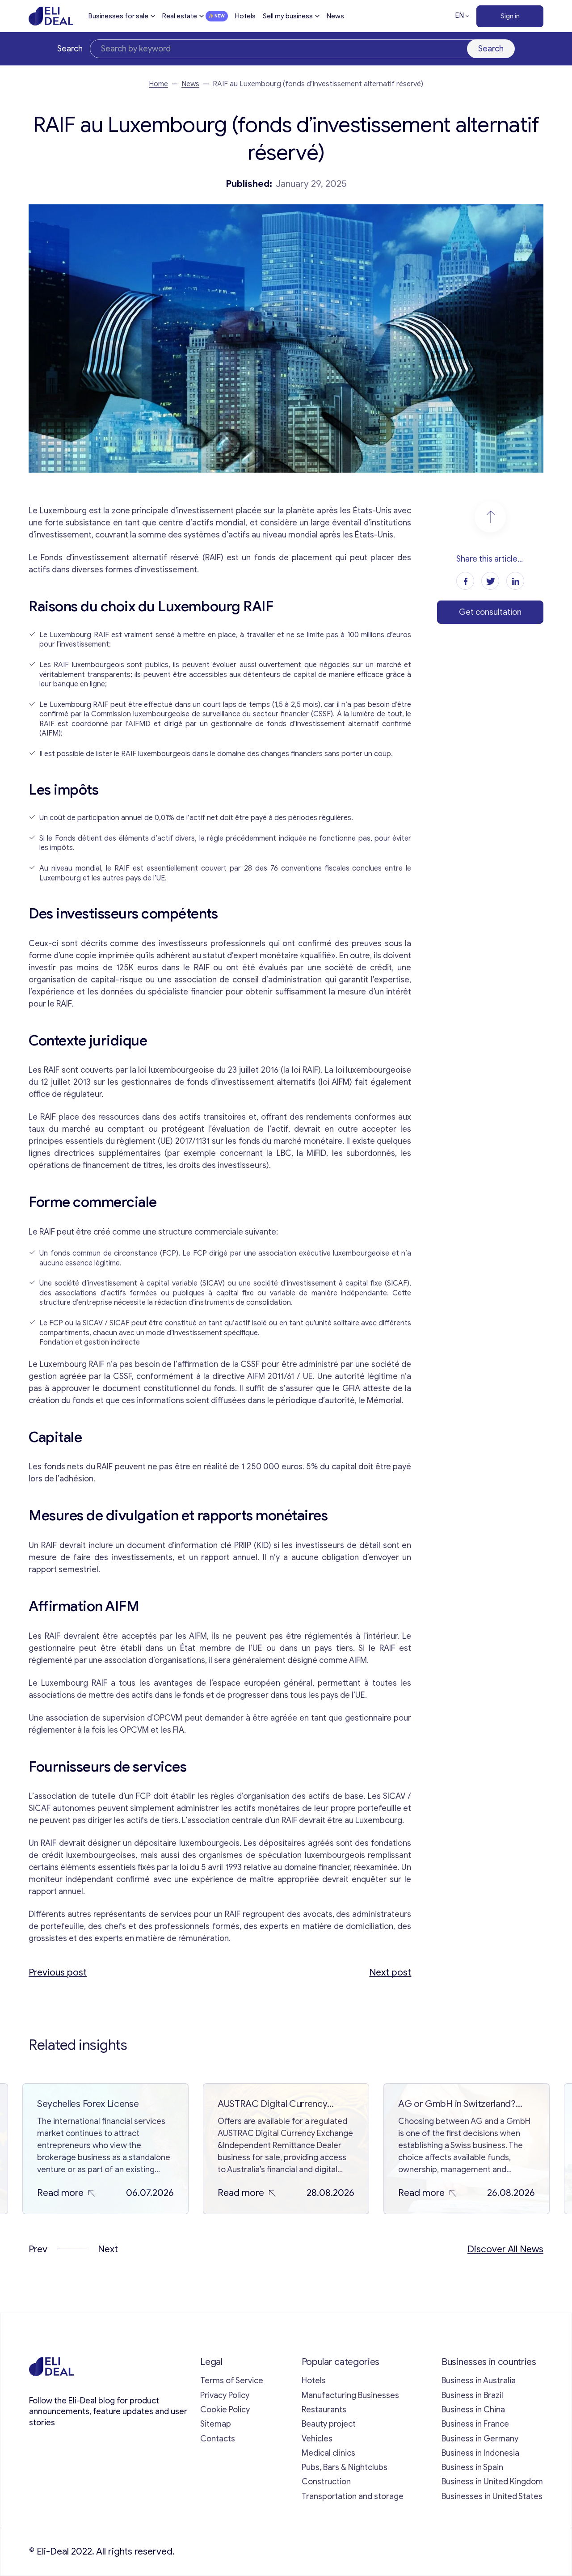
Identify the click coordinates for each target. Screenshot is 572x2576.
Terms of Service (232, 2381)
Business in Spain (472, 2467)
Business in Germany (480, 2439)
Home (158, 84)
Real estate (180, 16)
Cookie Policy (225, 2410)
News (335, 16)
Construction (326, 2482)
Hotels (245, 16)
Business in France (475, 2424)
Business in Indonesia (480, 2453)
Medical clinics (328, 2453)
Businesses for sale (118, 16)
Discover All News (505, 2249)
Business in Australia (479, 2381)
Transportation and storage (353, 2496)
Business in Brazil (472, 2395)
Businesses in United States (492, 2496)
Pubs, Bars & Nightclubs (345, 2467)
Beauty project (329, 2424)
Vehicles (317, 2439)
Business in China (473, 2410)
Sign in (510, 16)
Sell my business (288, 16)
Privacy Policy (225, 2395)
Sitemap (216, 2424)
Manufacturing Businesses (350, 2395)
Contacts (218, 2439)
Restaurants (324, 2410)
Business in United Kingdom (492, 2482)
